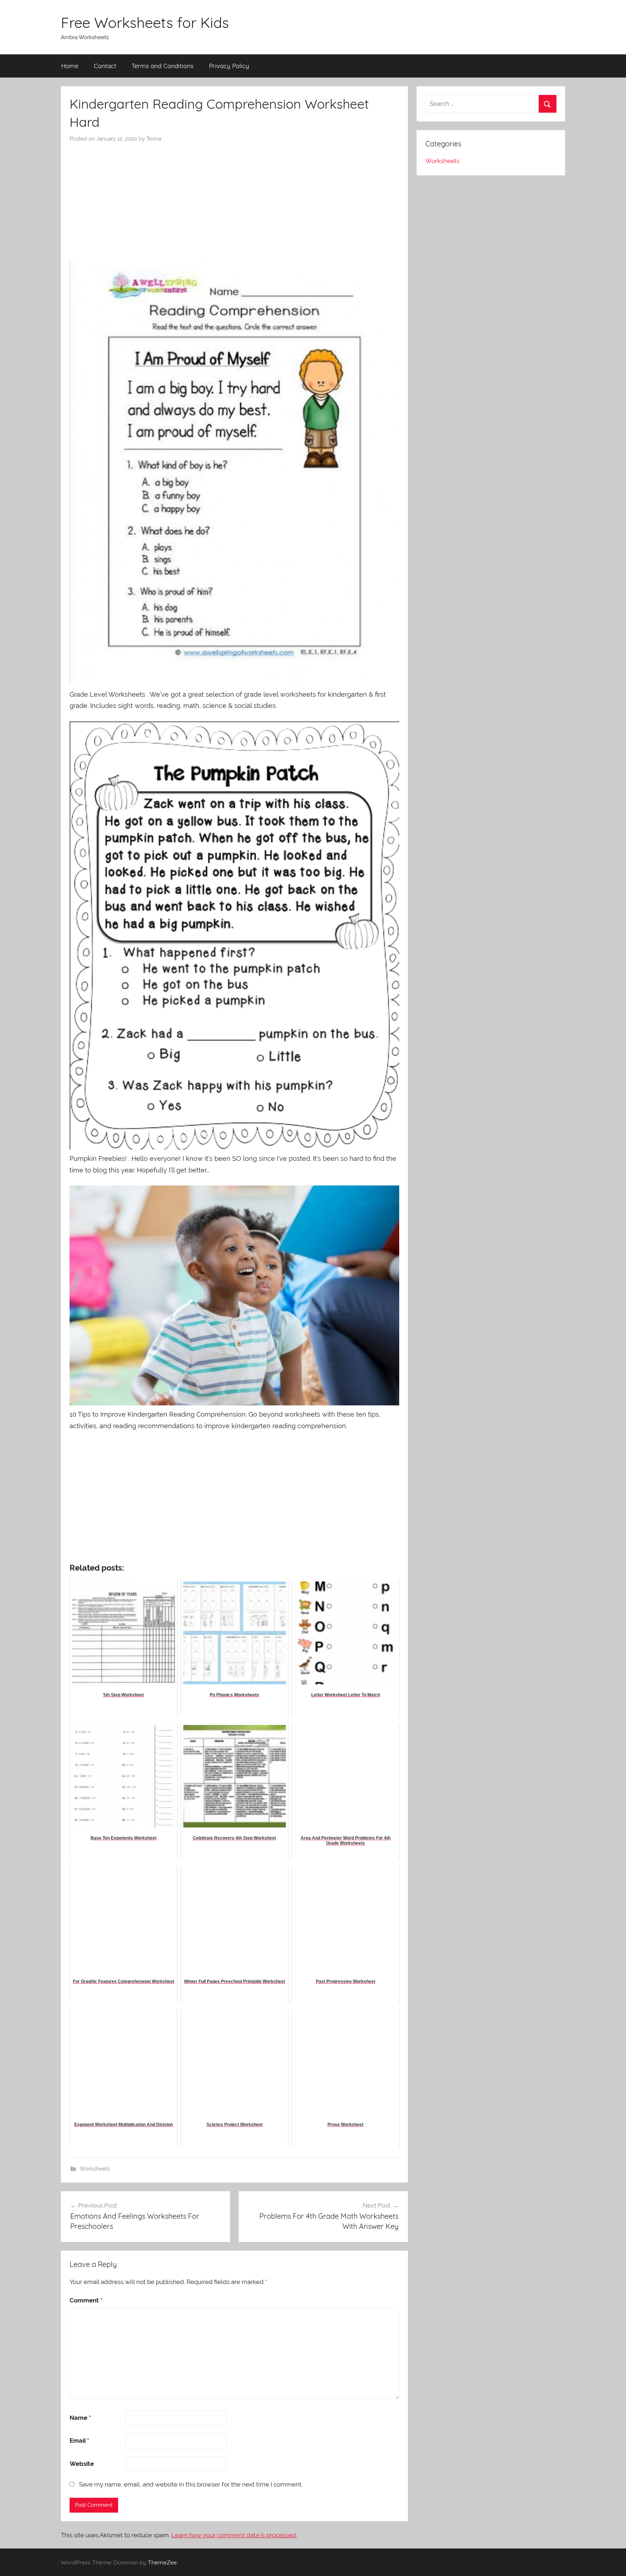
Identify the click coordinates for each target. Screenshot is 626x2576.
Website (82, 2464)
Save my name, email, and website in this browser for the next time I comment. (191, 2484)
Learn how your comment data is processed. (234, 2535)
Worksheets (95, 2169)
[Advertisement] (234, 197)
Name (80, 2418)
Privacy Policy (229, 66)
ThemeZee (162, 2562)
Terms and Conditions (162, 66)
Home (70, 66)
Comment (86, 2300)
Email (79, 2440)
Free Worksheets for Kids (145, 22)
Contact (105, 66)
